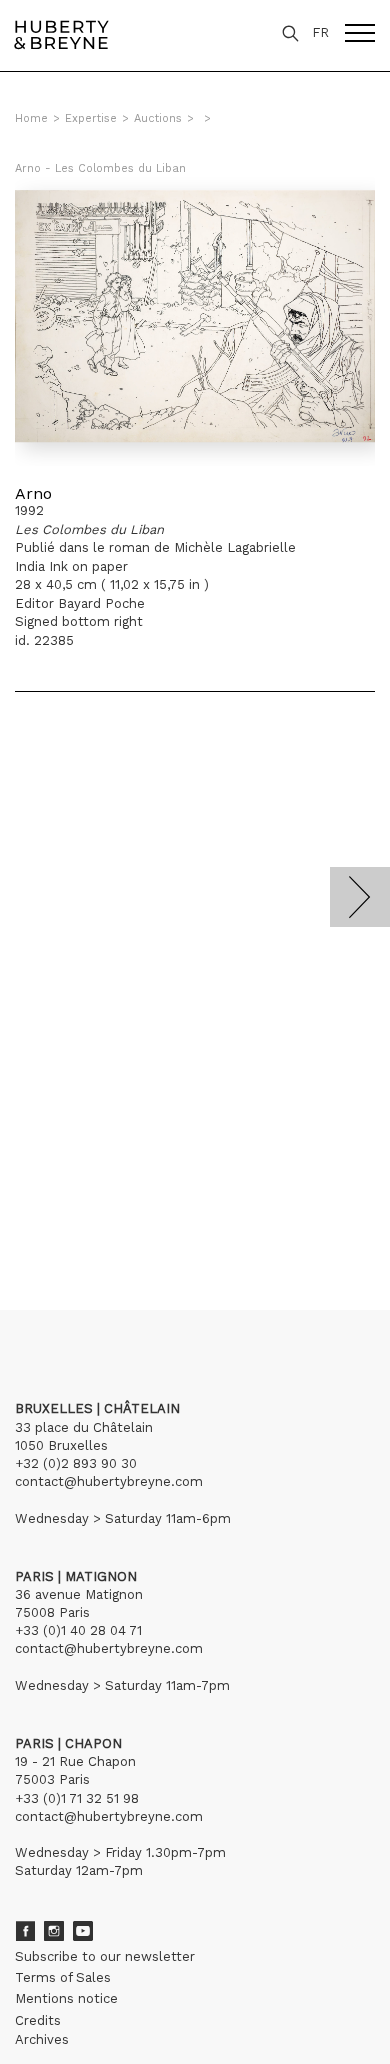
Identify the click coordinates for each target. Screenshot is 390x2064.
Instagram (54, 1931)
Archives (42, 2039)
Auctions (158, 118)
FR (320, 32)
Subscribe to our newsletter (105, 1956)
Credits (38, 2020)
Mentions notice (66, 1998)
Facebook (25, 1931)
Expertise (91, 118)
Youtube (83, 1931)
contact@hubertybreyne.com (109, 1481)
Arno (33, 493)
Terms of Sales (63, 1977)
